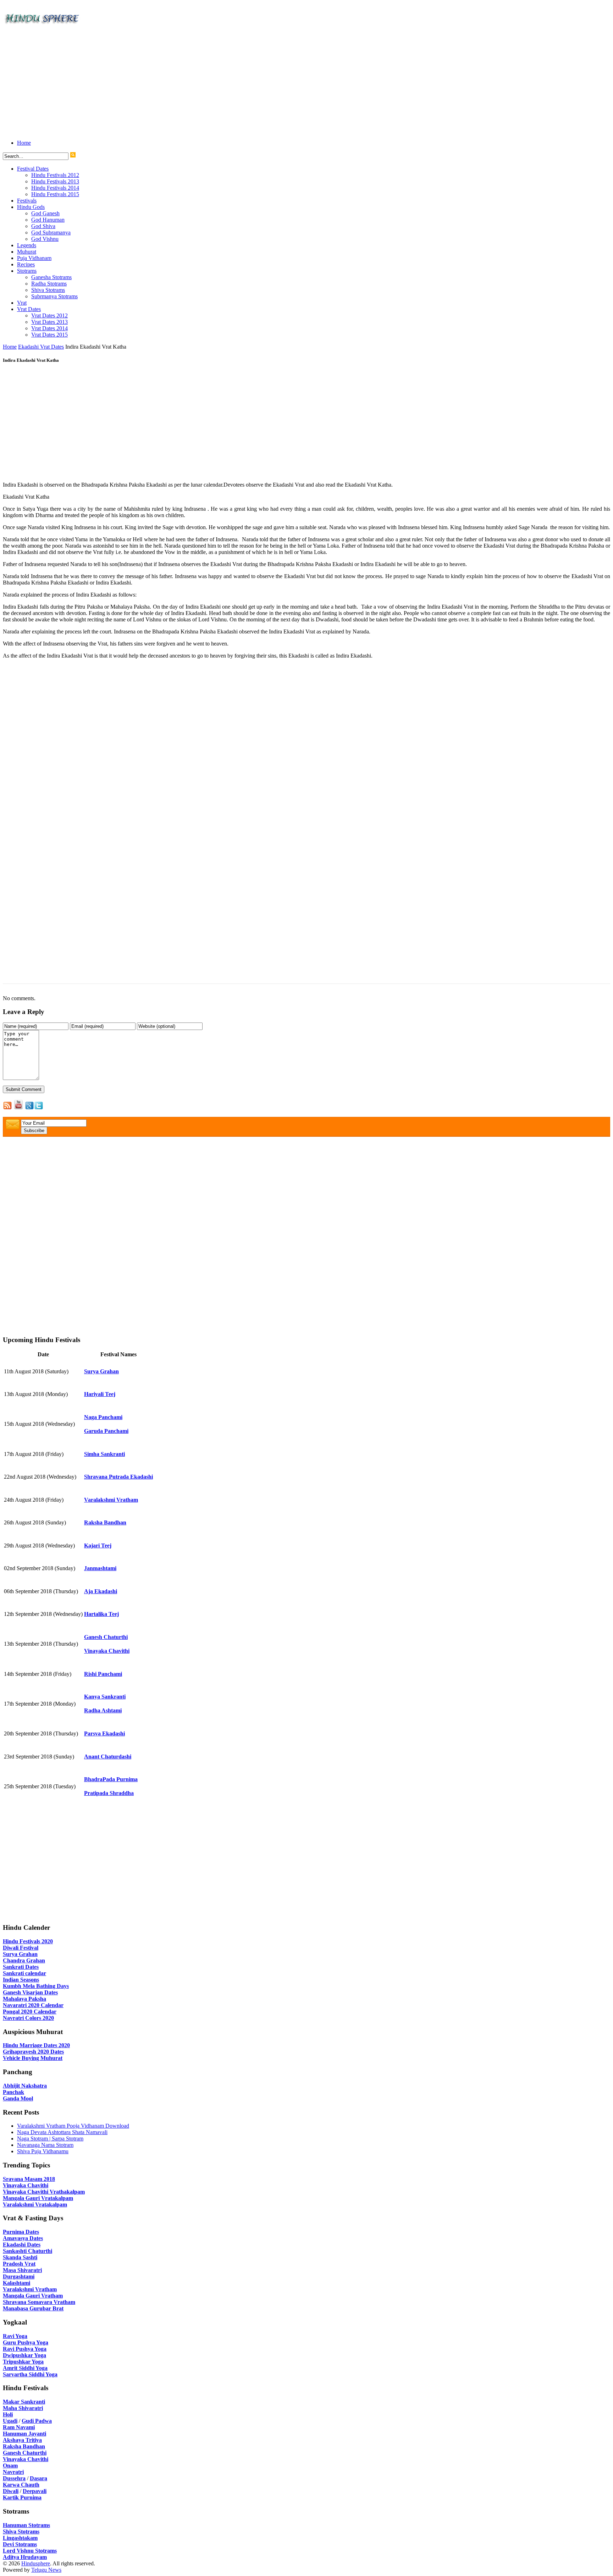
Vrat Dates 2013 (49, 322)
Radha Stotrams (49, 284)
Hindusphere (36, 2563)
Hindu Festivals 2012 (55, 175)
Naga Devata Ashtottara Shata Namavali (62, 2132)
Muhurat (27, 252)
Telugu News (46, 2570)
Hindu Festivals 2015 (55, 194)
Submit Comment (24, 1089)
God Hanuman (48, 220)
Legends (27, 245)
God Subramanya (51, 232)
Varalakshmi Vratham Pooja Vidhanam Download (73, 2126)
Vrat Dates (29, 309)
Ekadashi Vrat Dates (41, 347)
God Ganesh (45, 213)
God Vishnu (45, 239)
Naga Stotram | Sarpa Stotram (50, 2139)
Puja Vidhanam (34, 258)
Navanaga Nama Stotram (45, 2145)
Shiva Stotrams (48, 290)
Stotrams (27, 271)
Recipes (26, 264)
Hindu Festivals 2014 (55, 188)
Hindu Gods (31, 207)
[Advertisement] (216, 84)
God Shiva (43, 226)
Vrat (22, 303)
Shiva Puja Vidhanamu (43, 2151)
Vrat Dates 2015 (49, 335)
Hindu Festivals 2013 (55, 181)
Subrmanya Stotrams (54, 296)
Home (24, 143)
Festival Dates (33, 169)
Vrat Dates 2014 (49, 328)
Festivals (27, 201)
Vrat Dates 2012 (49, 315)
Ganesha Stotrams (51, 277)
